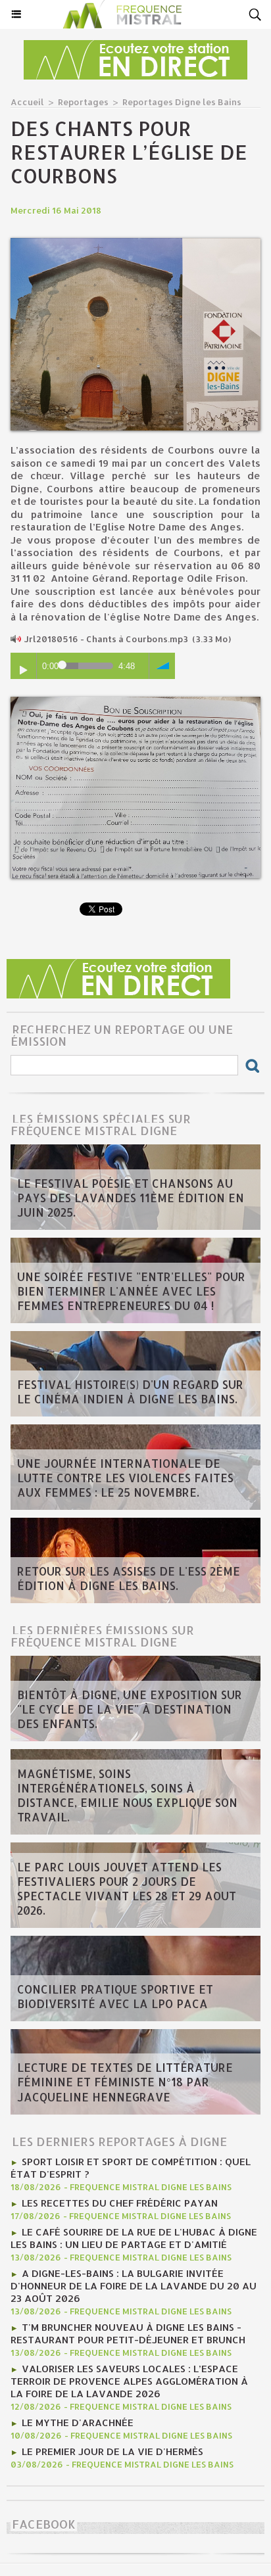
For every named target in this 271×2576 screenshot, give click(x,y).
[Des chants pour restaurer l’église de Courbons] (135, 244)
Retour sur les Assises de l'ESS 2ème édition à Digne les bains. (129, 1578)
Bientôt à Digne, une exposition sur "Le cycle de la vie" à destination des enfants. (130, 1709)
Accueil (27, 102)
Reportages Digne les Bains (182, 102)
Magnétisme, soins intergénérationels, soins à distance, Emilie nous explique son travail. (127, 1795)
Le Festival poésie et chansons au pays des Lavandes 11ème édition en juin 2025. (131, 1198)
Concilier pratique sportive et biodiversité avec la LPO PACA (115, 1996)
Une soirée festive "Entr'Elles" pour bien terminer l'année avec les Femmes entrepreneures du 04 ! (131, 1291)
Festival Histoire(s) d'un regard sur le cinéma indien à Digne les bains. (130, 1392)
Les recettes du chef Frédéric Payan (120, 2203)
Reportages (83, 102)
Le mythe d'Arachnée (78, 2423)
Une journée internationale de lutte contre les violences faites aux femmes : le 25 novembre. (125, 1478)
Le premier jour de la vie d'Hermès (112, 2451)
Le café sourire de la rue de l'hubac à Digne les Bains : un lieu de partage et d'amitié (134, 2238)
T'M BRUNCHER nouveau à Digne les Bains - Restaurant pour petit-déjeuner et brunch (128, 2333)
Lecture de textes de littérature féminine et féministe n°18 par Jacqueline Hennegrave (125, 2082)
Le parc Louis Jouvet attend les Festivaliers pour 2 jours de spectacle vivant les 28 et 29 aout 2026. (127, 1888)
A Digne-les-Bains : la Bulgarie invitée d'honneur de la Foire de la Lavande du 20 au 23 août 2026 (134, 2286)
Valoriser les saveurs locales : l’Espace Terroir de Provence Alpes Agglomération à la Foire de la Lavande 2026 (129, 2381)
